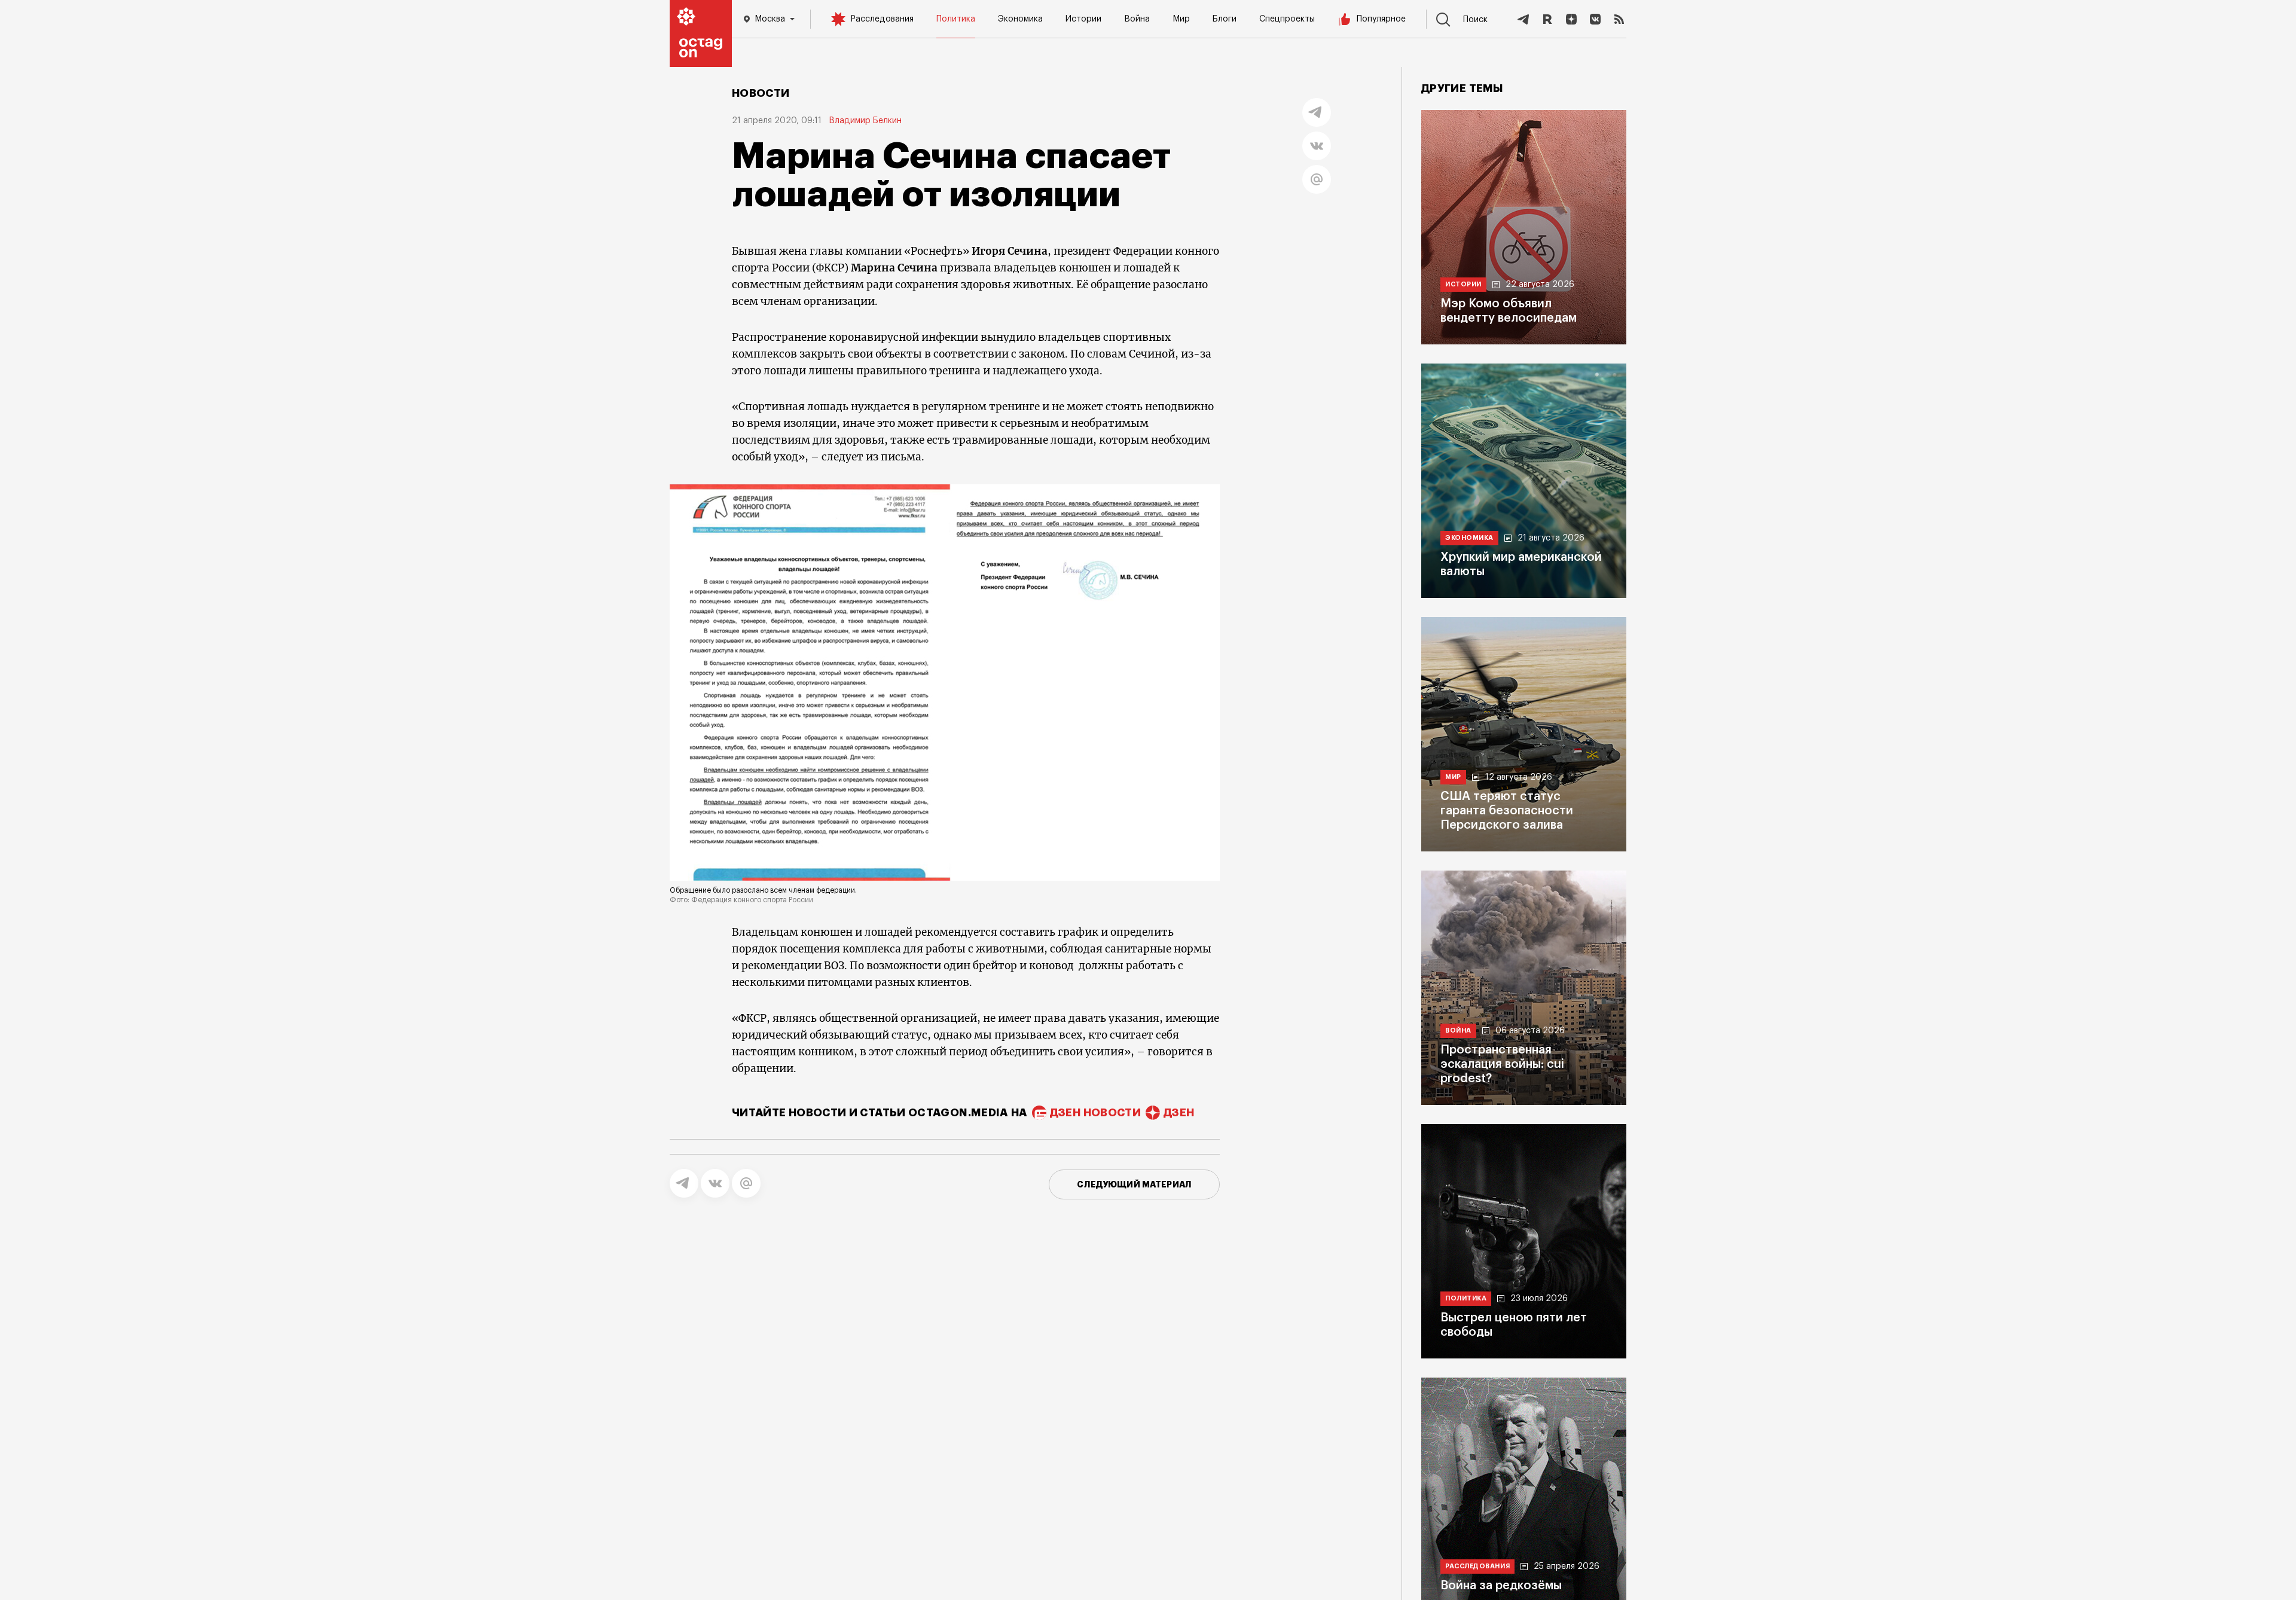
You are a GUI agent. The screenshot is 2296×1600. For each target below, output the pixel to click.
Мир (1181, 19)
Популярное (1381, 19)
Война (1137, 19)
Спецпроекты (1287, 19)
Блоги (1225, 19)
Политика (956, 19)
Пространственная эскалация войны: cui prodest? (1502, 1064)
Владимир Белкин (865, 121)
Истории (1083, 19)
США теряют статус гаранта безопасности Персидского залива (1507, 811)
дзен (1179, 1113)
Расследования (882, 19)
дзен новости (1095, 1113)
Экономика (1020, 19)
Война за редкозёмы (1501, 1586)
